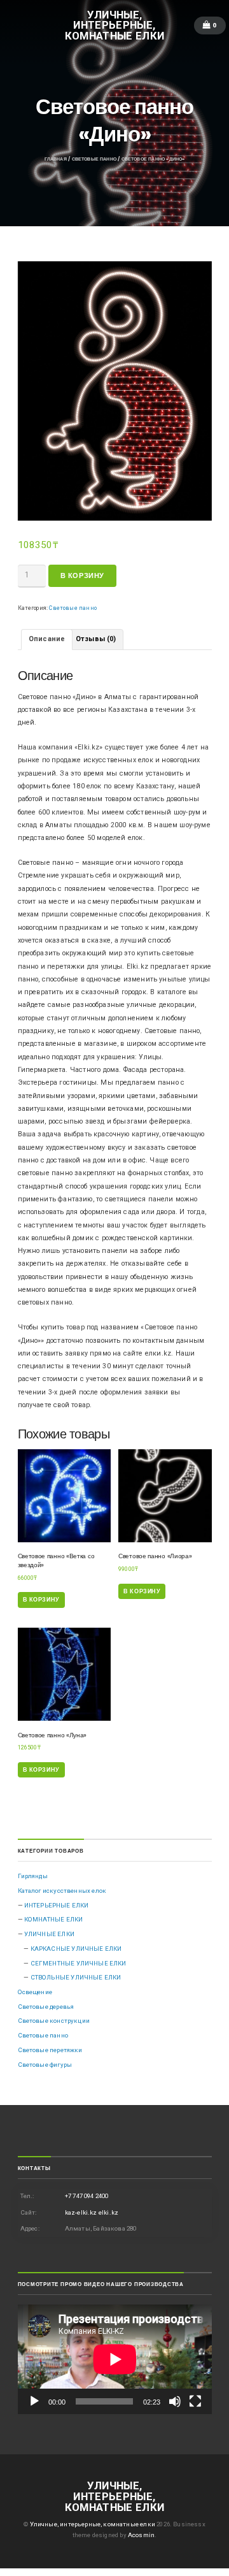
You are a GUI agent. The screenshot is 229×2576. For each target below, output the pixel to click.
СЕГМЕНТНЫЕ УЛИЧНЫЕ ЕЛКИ (79, 1963)
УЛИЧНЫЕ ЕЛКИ (49, 1934)
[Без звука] (175, 2401)
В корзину (82, 576)
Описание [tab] (47, 639)
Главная (56, 159)
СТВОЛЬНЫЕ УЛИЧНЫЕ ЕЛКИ (76, 1977)
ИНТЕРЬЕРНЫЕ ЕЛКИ (57, 1905)
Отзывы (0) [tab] (96, 639)
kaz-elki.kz (81, 2212)
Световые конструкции (54, 2021)
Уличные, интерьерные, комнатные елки (115, 25)
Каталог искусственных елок (62, 1891)
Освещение (35, 1992)
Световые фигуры (45, 2065)
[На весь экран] (195, 2401)
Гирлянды (33, 1876)
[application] (115, 2359)
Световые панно (94, 159)
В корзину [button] (41, 1599)
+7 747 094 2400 (87, 2196)
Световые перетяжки (50, 2050)
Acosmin (141, 2535)
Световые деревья (46, 2007)
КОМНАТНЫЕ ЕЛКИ (53, 1919)
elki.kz (108, 2212)
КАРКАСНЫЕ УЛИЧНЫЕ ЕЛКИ (76, 1949)
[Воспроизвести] (34, 2401)
